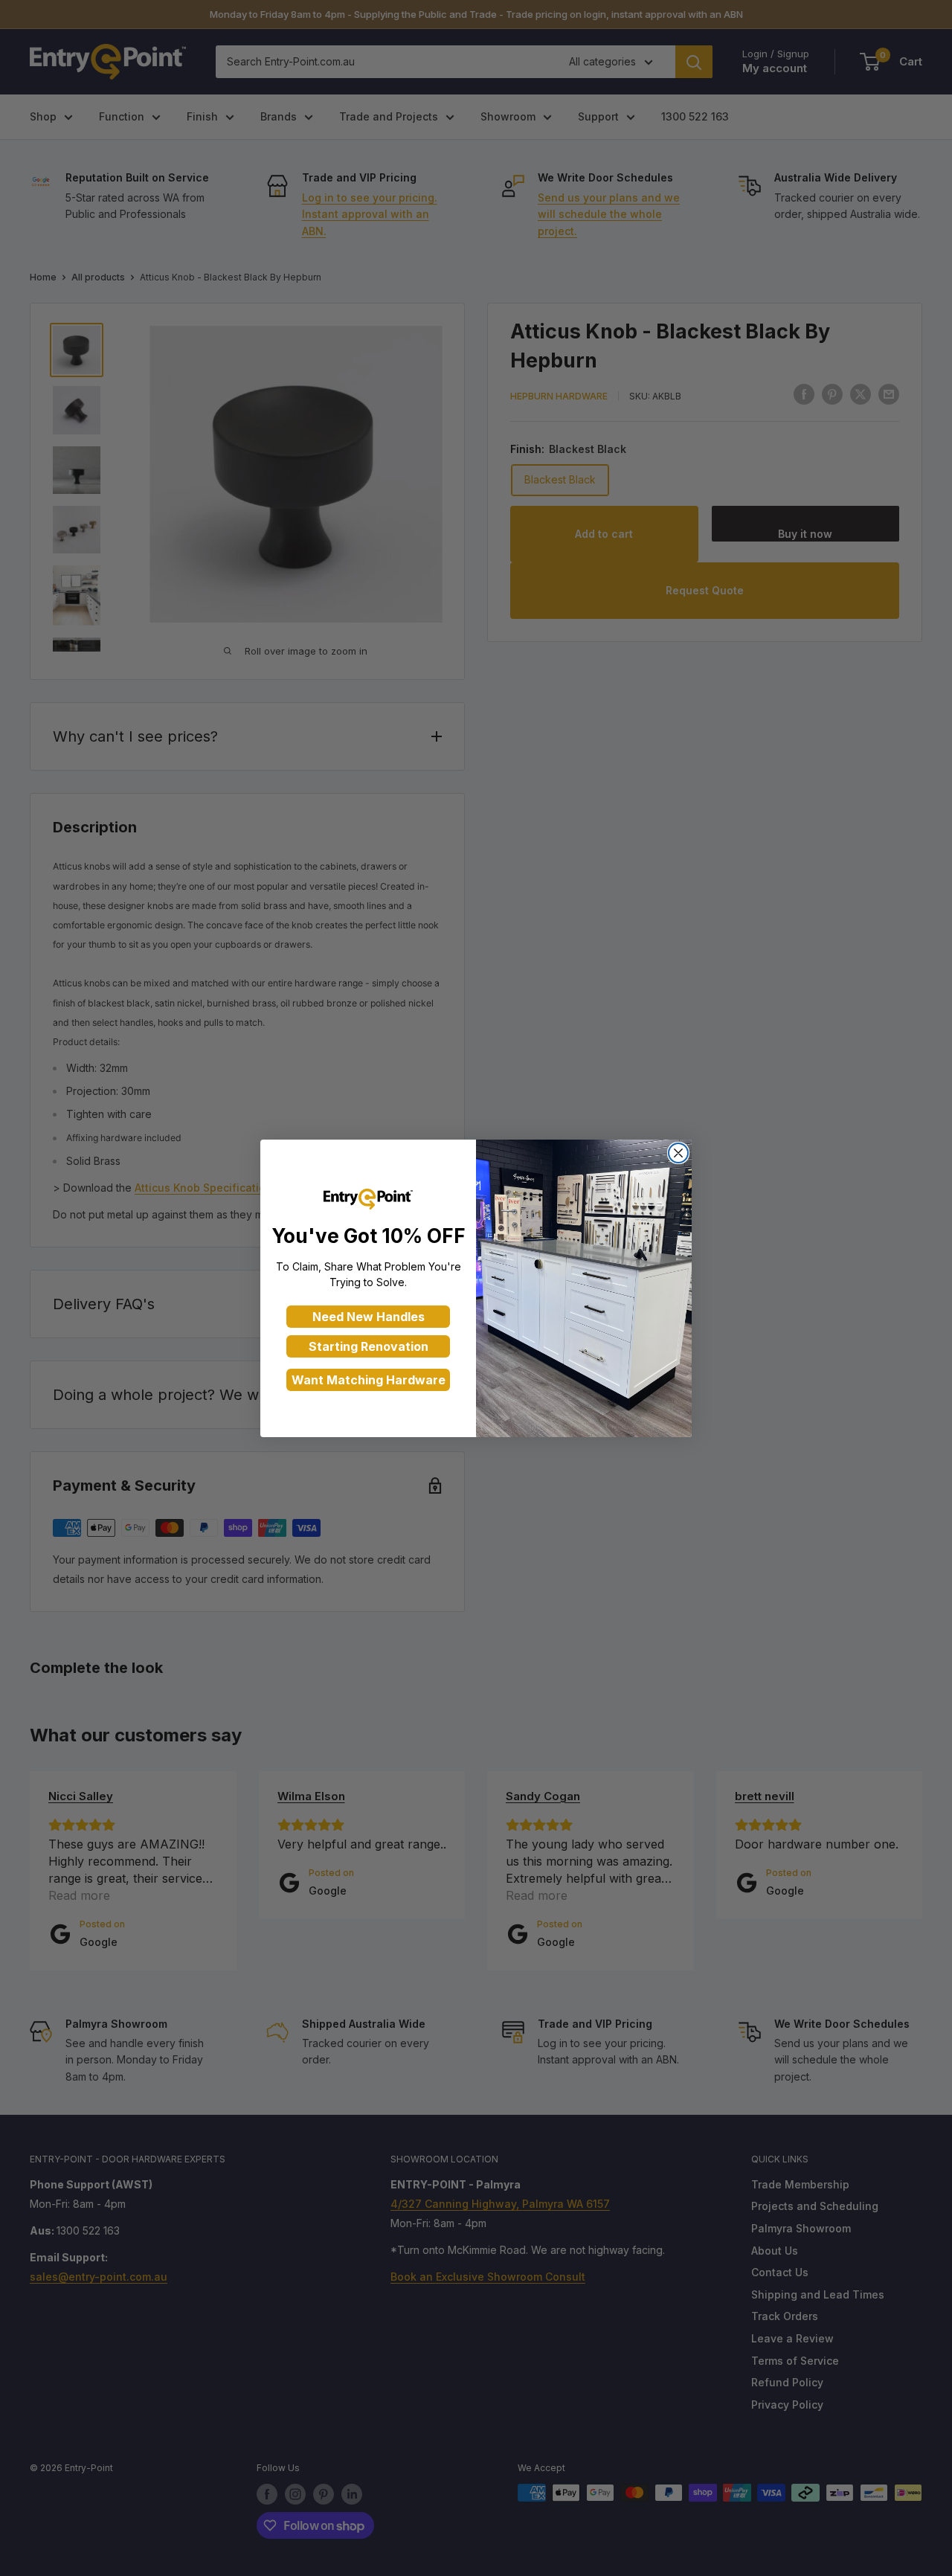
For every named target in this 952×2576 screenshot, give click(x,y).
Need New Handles (369, 1317)
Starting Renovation (369, 1346)
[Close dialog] (678, 1153)
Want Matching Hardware (369, 1380)
